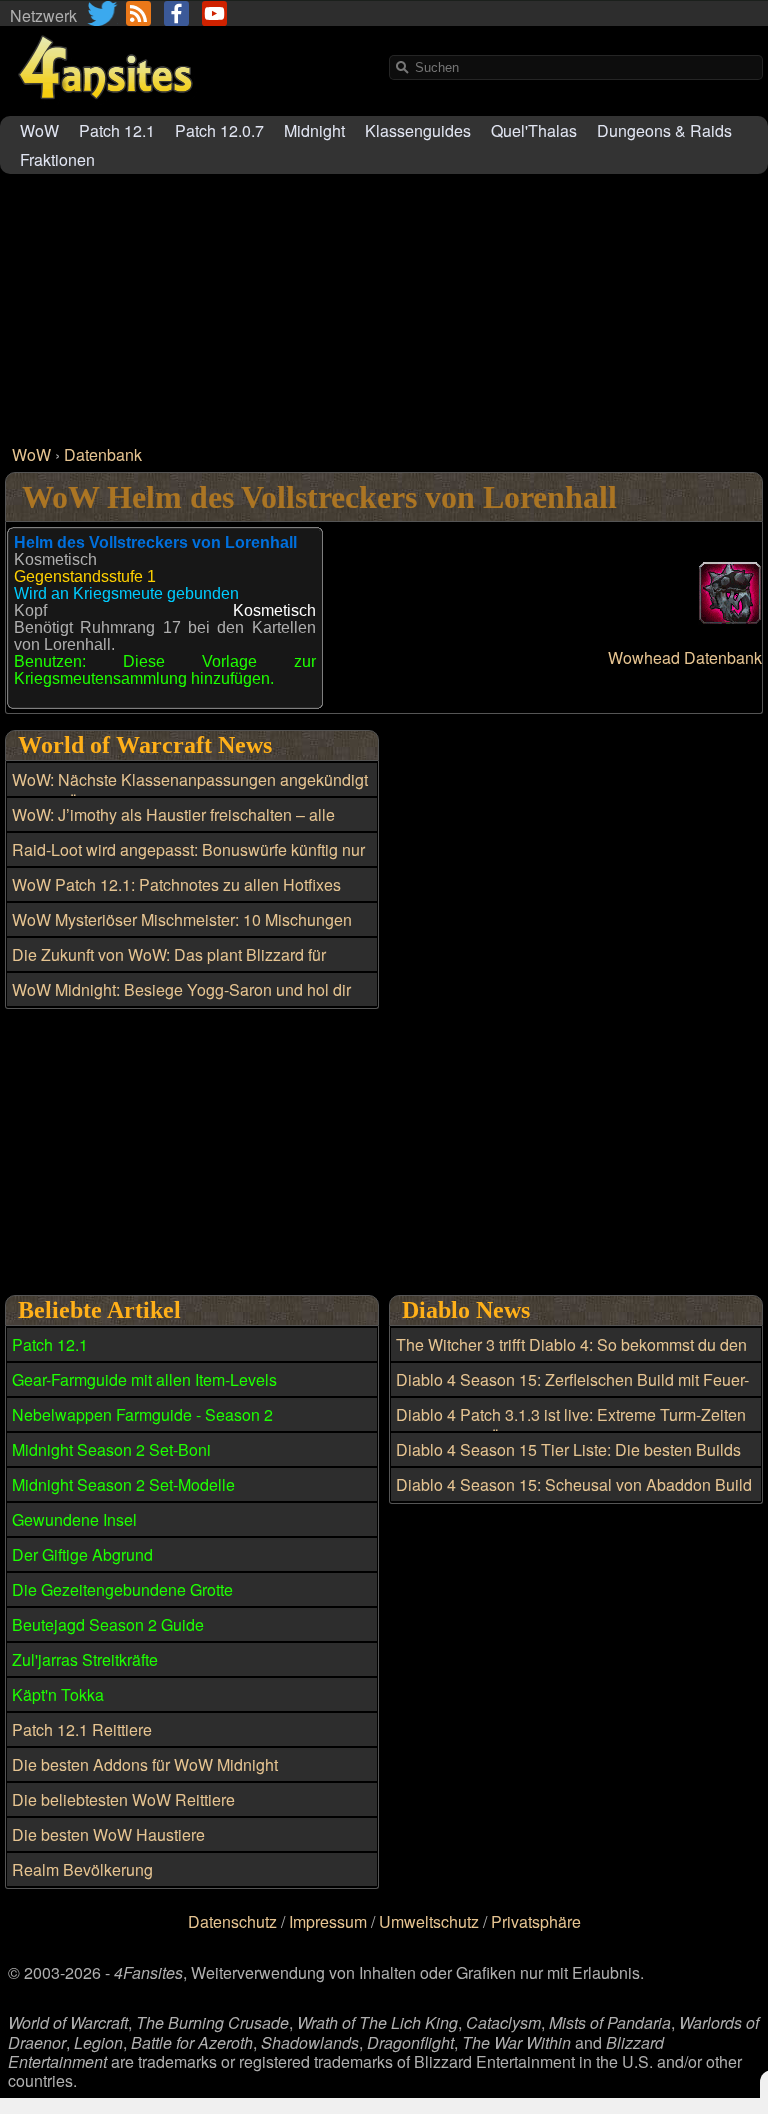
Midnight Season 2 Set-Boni (111, 1449)
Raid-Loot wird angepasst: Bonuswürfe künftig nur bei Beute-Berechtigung (188, 861)
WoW (39, 130)
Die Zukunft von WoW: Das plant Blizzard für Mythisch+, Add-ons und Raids (169, 966)
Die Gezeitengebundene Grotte (122, 1589)
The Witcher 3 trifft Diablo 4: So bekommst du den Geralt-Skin (571, 1356)
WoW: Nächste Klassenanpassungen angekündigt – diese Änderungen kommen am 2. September (190, 791)
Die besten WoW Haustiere (108, 1834)
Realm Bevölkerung (82, 1869)
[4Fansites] (105, 110)
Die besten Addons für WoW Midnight (145, 1764)
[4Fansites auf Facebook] (176, 13)
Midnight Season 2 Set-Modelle (123, 1484)
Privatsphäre (536, 1921)
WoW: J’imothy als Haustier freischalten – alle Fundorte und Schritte (173, 826)
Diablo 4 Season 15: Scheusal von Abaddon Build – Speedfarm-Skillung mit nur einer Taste (574, 1496)
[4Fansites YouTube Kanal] (214, 13)
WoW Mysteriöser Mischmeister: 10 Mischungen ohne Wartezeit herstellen (182, 931)
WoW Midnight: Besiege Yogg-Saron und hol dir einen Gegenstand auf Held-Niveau (181, 1001)
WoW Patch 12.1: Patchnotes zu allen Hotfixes (176, 884)
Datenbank (103, 454)
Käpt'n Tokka (58, 1694)
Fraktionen (57, 159)
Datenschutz (232, 1921)
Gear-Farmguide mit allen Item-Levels (144, 1379)
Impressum (328, 1921)
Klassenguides (418, 130)
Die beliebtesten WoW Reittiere (123, 1799)
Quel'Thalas (534, 130)
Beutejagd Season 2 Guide (108, 1624)
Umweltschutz (429, 1921)
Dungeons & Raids (664, 130)
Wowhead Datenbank (685, 657)
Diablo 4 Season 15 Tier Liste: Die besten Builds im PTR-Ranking (568, 1461)
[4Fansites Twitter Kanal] (103, 13)
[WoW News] (138, 13)
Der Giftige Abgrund (82, 1554)
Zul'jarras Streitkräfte (85, 1659)
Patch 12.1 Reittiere (82, 1729)
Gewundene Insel (74, 1519)
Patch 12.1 (117, 130)
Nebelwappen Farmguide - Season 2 (142, 1414)
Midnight (314, 130)
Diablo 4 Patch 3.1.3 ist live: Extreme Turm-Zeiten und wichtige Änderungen (571, 1426)
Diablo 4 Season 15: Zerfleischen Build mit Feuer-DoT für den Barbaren (572, 1391)
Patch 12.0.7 (219, 130)
